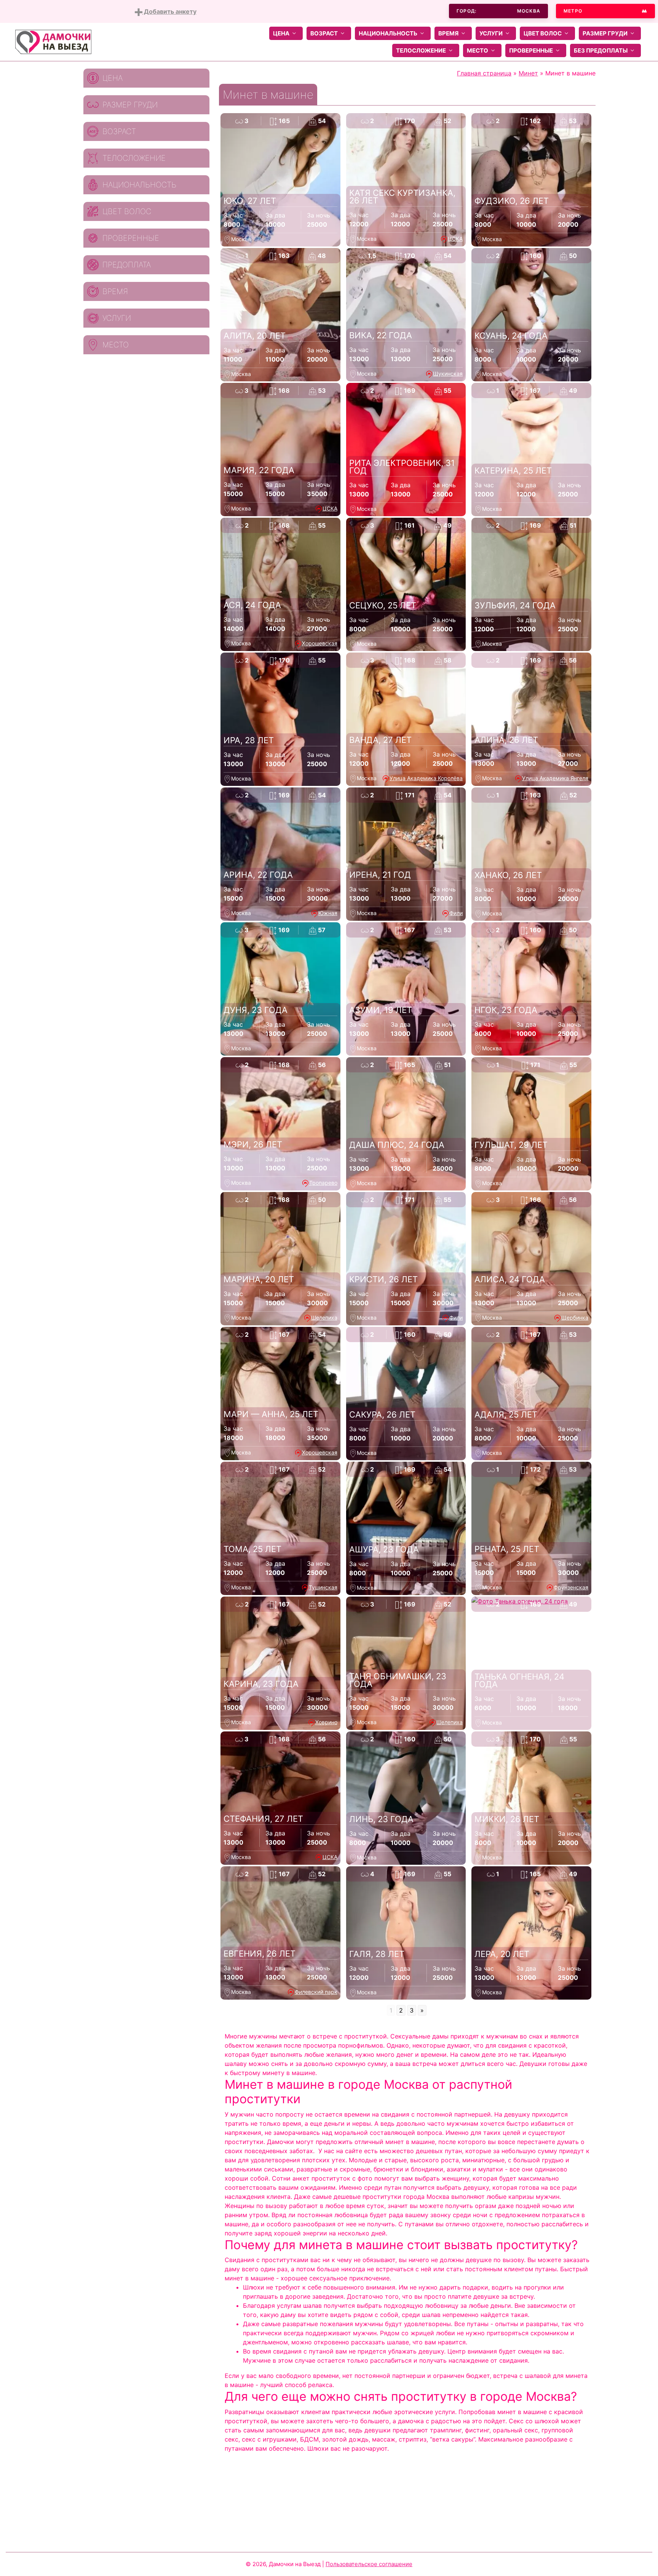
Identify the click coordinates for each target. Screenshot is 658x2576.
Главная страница (484, 73)
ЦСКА (455, 239)
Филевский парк (316, 1992)
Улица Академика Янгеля (555, 778)
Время (448, 33)
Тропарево (323, 1183)
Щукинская (448, 374)
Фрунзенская (571, 1587)
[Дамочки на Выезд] (53, 41)
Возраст (324, 33)
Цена (281, 33)
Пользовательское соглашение (369, 2564)
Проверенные (531, 50)
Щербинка (575, 1318)
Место (478, 50)
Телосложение (421, 50)
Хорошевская (320, 643)
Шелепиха (324, 1318)
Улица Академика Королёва (426, 778)
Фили (456, 913)
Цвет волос (543, 33)
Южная (328, 913)
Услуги (491, 33)
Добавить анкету (169, 11)
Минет (528, 73)
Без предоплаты (601, 50)
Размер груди (605, 33)
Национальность (388, 33)
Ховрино (326, 1722)
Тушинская (323, 1587)
